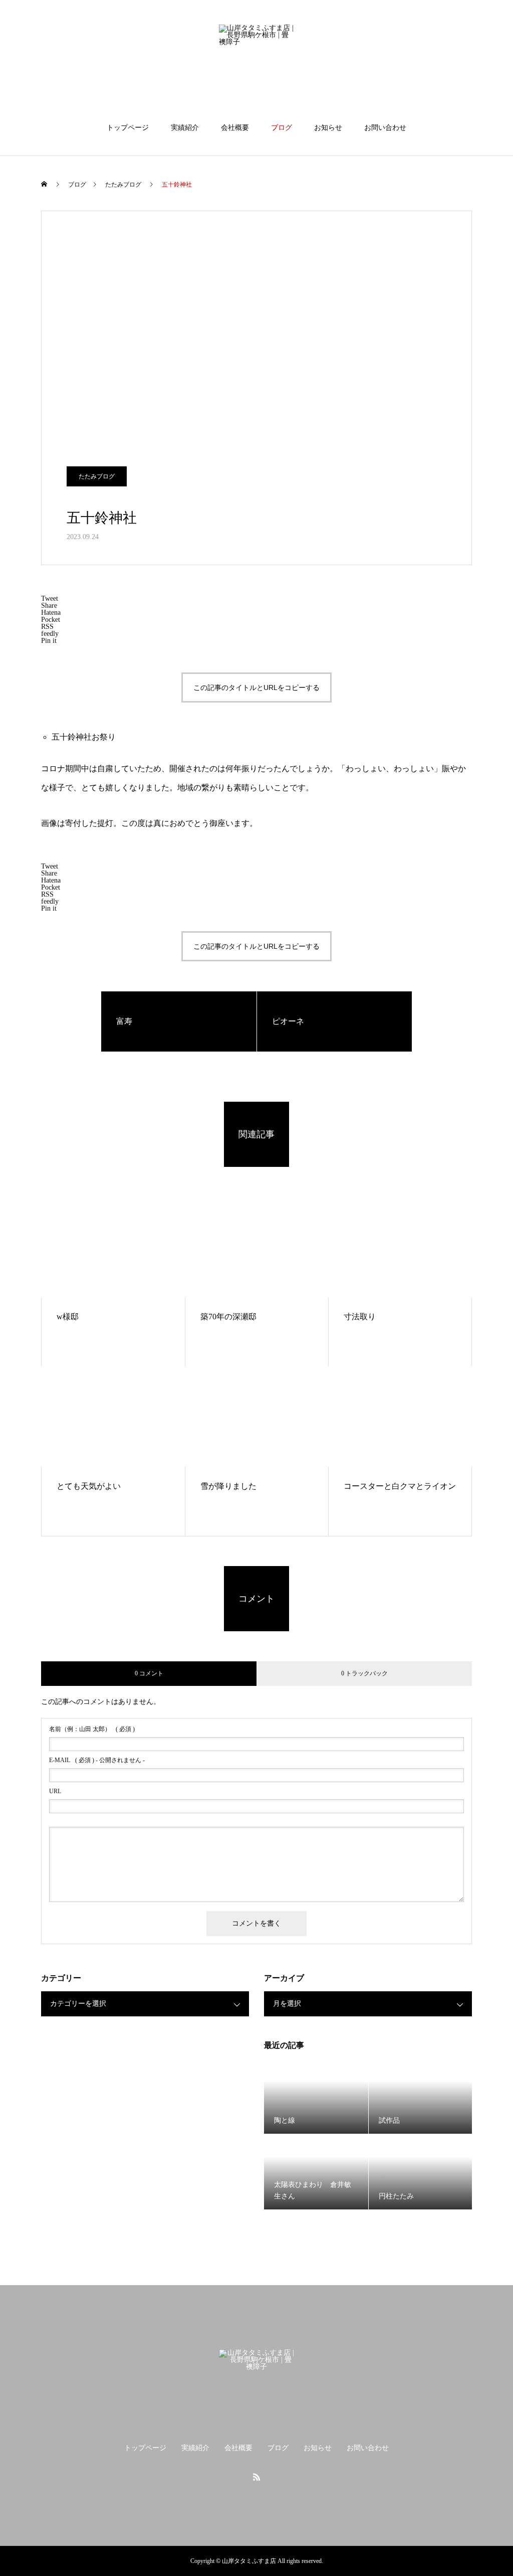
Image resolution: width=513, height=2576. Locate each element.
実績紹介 (185, 128)
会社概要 (235, 128)
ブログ (282, 128)
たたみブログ (97, 476)
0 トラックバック (364, 1673)
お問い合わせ (385, 128)
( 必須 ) (92, 1729)
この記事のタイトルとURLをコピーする (256, 688)
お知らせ (328, 128)
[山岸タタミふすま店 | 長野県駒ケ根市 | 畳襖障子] (256, 62)
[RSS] (256, 2477)
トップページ (128, 128)
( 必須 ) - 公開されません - (97, 1760)
